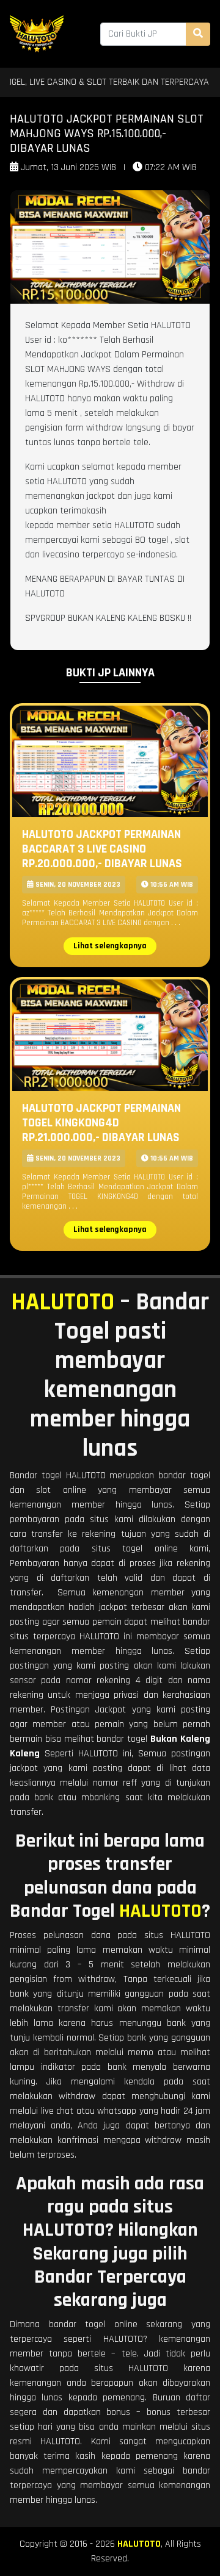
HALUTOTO (63, 1302)
